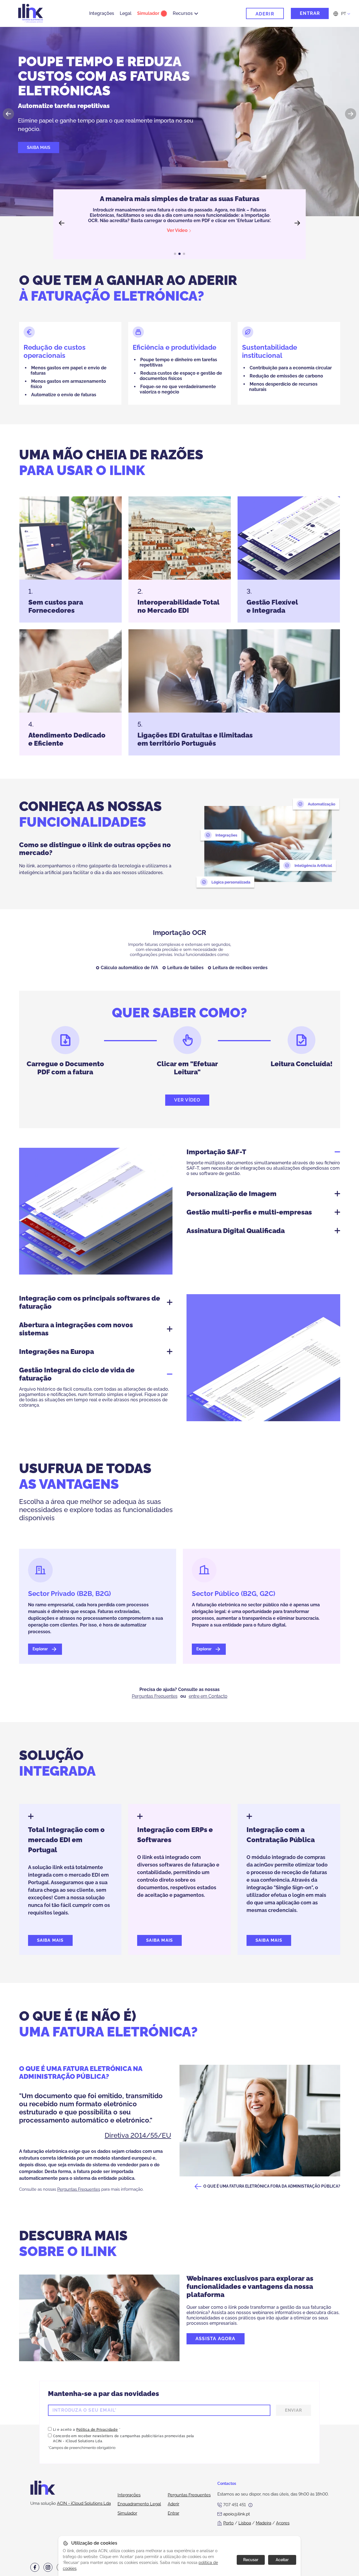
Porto (228, 2523)
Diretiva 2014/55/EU (138, 2135)
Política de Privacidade (97, 2430)
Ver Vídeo (187, 1100)
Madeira (264, 2523)
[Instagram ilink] (48, 2567)
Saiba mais (39, 148)
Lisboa (245, 2523)
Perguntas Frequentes (155, 1696)
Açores (283, 2523)
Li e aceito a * (87, 2430)
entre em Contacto (208, 1696)
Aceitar (282, 2560)
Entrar (310, 13)
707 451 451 (234, 2505)
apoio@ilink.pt (237, 2514)
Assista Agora (216, 2339)
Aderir (265, 14)
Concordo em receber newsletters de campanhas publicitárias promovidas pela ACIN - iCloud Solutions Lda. (124, 2439)
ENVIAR (294, 2410)
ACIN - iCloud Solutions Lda (84, 2503)
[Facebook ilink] (35, 2567)
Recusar (251, 2560)
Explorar (41, 1649)
